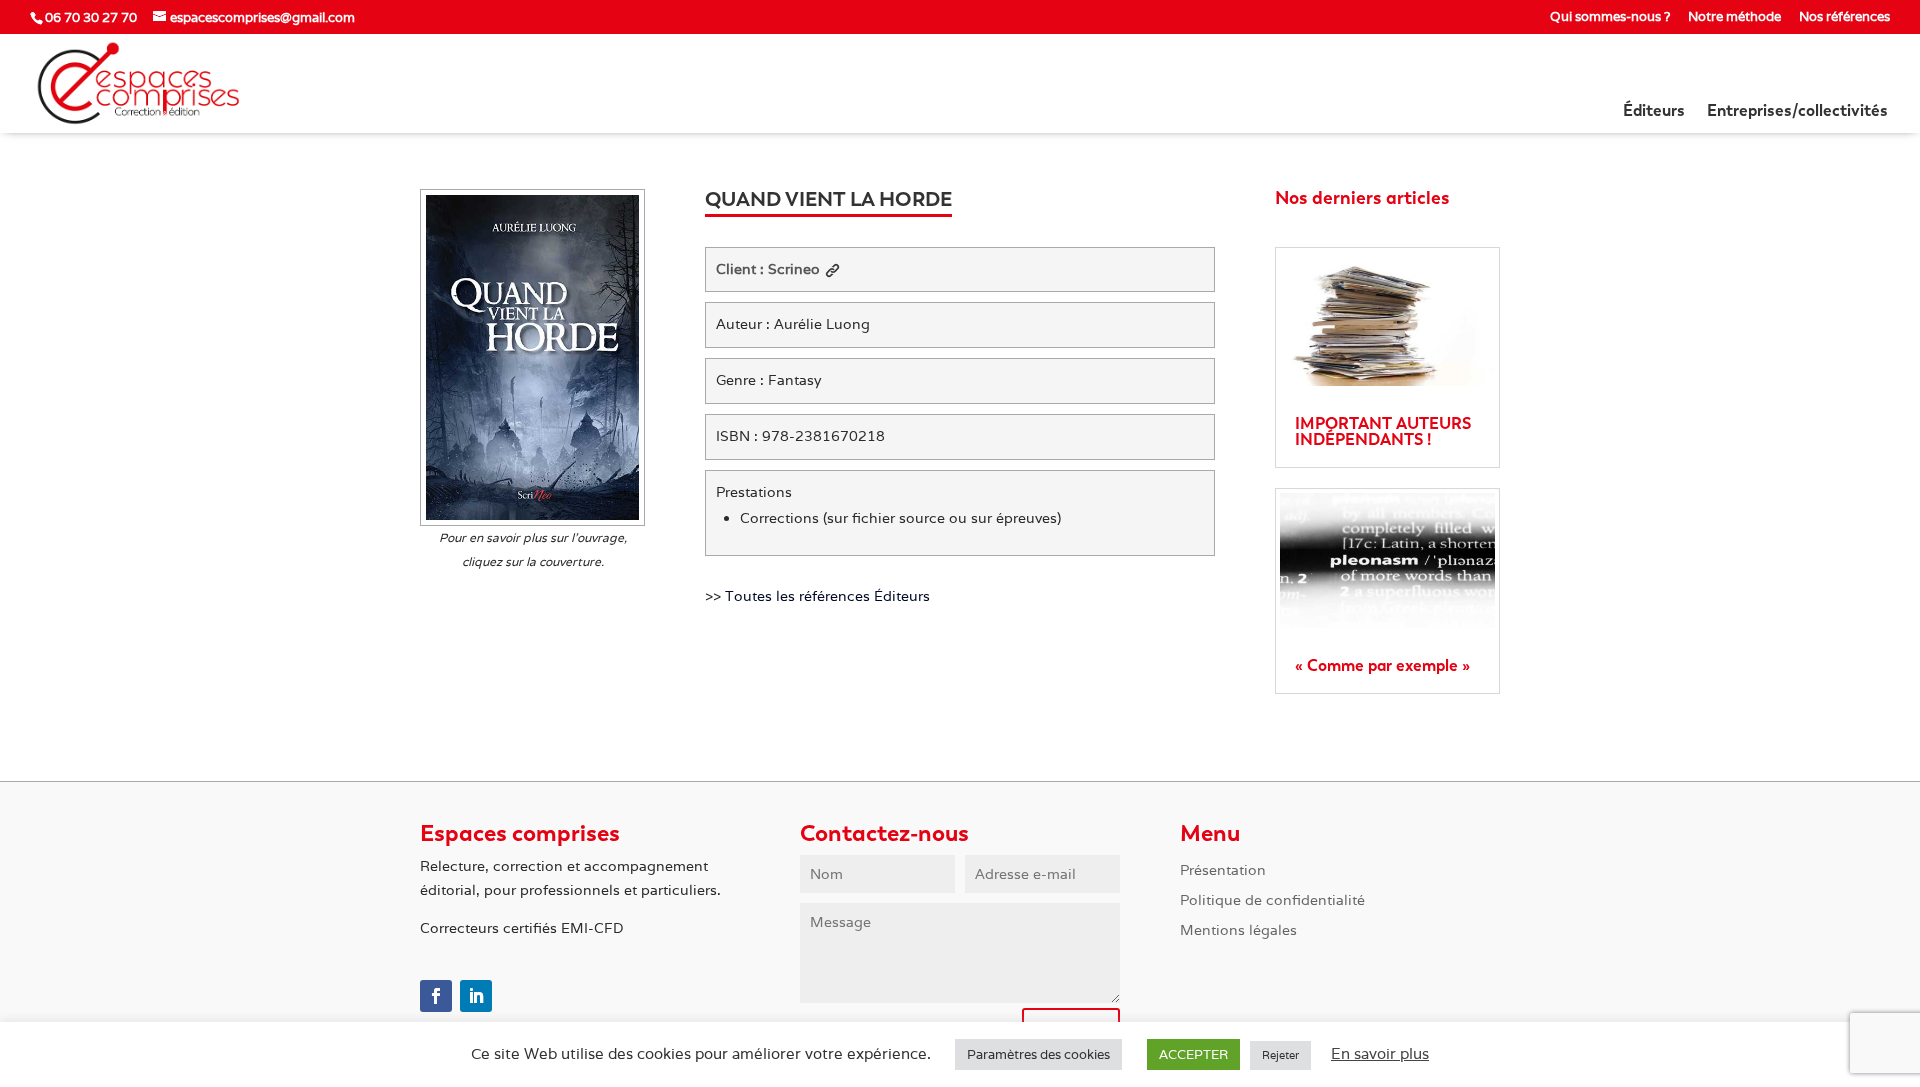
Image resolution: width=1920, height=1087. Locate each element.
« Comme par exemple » (1382, 665)
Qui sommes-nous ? (1610, 17)
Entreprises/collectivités (1797, 112)
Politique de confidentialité (1272, 901)
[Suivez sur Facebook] (436, 996)
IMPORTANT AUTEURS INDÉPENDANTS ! (1383, 431)
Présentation (1223, 871)
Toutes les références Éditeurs (827, 596)
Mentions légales (1238, 931)
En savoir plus (1380, 1053)
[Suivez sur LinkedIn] (476, 996)
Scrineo (794, 269)
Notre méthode (1734, 17)
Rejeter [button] (1280, 1055)
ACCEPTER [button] (1193, 1054)
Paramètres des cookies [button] (1038, 1054)
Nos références (1844, 17)
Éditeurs (1654, 112)
